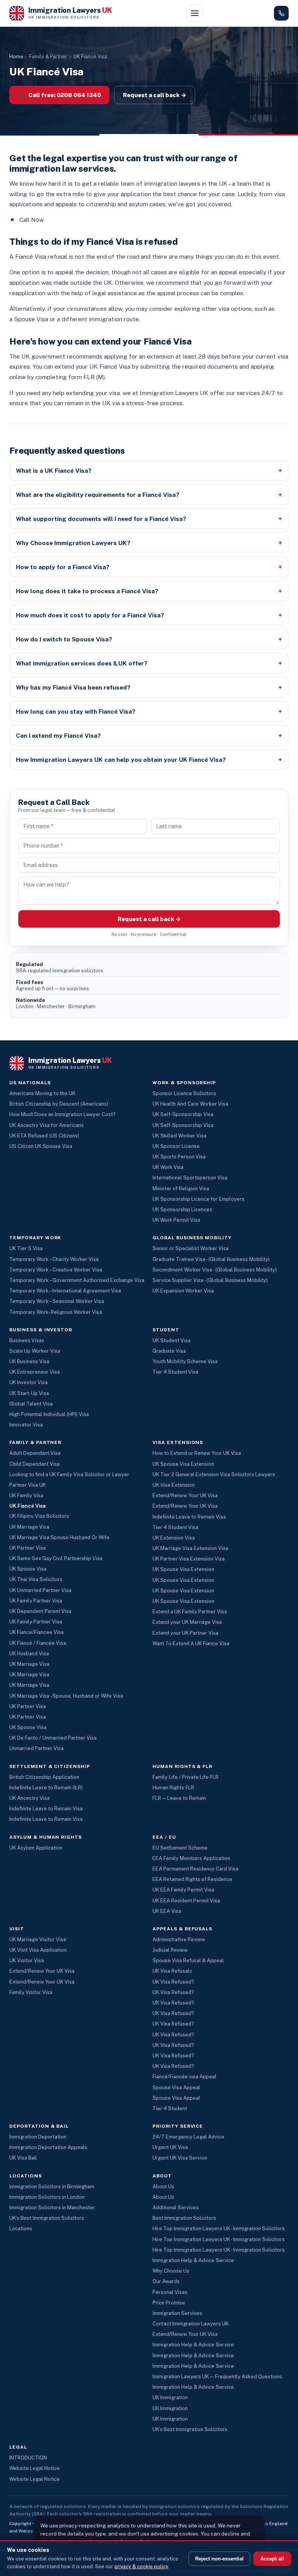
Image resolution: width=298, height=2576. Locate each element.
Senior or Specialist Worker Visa (191, 1248)
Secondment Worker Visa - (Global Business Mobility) (215, 1270)
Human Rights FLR (173, 1788)
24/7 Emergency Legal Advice (188, 2137)
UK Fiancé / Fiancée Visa (38, 1643)
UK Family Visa (26, 1495)
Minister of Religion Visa (181, 1189)
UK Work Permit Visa (176, 1220)
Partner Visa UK (28, 1485)
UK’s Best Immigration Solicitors (47, 2218)
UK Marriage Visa (29, 1527)
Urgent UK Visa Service (180, 2158)
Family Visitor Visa (31, 1992)
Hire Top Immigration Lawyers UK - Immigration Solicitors (219, 2229)
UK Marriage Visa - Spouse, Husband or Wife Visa (66, 1696)
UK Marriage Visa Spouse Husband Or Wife (59, 1537)
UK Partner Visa (28, 1548)
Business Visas (27, 1340)
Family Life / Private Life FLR (185, 1777)
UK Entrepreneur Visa (35, 1372)
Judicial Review (170, 1950)
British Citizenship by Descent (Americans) (59, 1104)
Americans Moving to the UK (42, 1093)
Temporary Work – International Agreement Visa (65, 1291)
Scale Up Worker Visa (35, 1351)
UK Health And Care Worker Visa (190, 1104)
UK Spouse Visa (28, 1569)
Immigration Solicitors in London (47, 2197)
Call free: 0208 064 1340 (59, 95)
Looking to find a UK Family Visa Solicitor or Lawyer (69, 1474)
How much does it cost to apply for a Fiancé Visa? (90, 615)
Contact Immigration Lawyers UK (191, 2324)
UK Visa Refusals (172, 1971)
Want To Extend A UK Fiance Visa (191, 1643)
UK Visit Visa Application (38, 1950)
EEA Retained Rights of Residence (192, 1879)
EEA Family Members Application (191, 1858)
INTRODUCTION (28, 2458)
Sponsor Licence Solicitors (184, 1093)
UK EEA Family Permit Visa (183, 1890)
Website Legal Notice (35, 2468)
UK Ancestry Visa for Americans (47, 1125)
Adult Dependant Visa (35, 1453)
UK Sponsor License (176, 1146)
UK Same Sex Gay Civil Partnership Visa (56, 1558)
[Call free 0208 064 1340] (281, 13)
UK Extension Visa (174, 1538)
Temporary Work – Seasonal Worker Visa (57, 1301)
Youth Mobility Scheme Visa (185, 1361)
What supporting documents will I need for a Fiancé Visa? (101, 519)
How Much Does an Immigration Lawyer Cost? (62, 1114)
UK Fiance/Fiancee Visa (36, 1632)
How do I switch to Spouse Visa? (64, 639)
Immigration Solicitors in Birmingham (52, 2187)
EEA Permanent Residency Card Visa (195, 1869)
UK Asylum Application (36, 1848)
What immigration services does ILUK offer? (82, 663)
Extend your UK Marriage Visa (187, 1622)
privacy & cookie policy (141, 2566)
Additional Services (176, 2208)
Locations (21, 2229)
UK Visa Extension (174, 1485)
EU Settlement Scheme (180, 1848)
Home (16, 57)
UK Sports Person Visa (179, 1157)
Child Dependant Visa (35, 1464)
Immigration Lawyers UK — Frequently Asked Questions (217, 2377)
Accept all (272, 2559)
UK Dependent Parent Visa (40, 1611)
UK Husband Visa (29, 1654)
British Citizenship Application (44, 1777)
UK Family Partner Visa (36, 1601)
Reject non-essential (219, 2559)
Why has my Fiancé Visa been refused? (73, 687)
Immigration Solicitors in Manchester (52, 2208)
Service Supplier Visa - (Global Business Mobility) (210, 1280)
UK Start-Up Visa (29, 1393)
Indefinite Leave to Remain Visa (189, 1517)
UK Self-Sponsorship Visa (183, 1114)
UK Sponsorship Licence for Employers (198, 1199)
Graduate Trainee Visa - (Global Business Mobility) (211, 1259)
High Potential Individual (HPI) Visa (49, 1414)
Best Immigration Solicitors (184, 2218)
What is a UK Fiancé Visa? (54, 470)
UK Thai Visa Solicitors (36, 1579)
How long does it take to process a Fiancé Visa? (87, 591)
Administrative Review (179, 1939)
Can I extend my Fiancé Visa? (58, 735)
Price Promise (169, 2303)
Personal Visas (170, 2292)
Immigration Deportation (38, 2137)
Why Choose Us (171, 2271)
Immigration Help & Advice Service (193, 2260)
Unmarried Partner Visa (36, 1748)
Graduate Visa (169, 1351)
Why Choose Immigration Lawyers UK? (73, 543)
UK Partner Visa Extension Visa (189, 1559)
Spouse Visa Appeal (176, 2087)
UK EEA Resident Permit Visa (186, 1901)
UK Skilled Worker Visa (179, 1136)
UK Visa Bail (23, 2158)
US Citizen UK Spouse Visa (41, 1146)
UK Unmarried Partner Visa (40, 1590)
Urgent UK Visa (170, 2147)
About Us (163, 2187)
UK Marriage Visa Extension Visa (190, 1548)
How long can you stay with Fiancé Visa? (76, 711)
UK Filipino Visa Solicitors (39, 1516)
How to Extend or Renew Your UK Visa (197, 1453)
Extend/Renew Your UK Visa (185, 1495)
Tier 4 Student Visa (175, 1372)
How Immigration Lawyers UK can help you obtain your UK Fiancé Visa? (121, 759)
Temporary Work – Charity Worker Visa (54, 1259)
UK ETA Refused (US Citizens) (44, 1136)
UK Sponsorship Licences (182, 1210)
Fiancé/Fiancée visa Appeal (185, 2077)
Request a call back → (155, 95)
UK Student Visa (172, 1340)
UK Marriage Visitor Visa (38, 1939)
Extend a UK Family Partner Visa (190, 1612)
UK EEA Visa (167, 1911)
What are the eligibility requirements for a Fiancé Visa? (98, 495)
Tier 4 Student (170, 2108)
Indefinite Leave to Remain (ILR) (46, 1788)
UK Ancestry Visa (29, 1798)
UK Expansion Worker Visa (183, 1291)
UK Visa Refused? (173, 1982)
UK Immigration (170, 2397)
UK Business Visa (29, 1361)
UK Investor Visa (29, 1382)
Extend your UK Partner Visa (185, 1633)
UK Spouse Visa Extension (183, 1464)
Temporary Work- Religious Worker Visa (56, 1312)
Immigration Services (177, 2313)
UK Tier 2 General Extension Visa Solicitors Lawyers (214, 1474)
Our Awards (166, 2281)
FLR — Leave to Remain (179, 1798)
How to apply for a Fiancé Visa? (63, 567)
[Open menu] (195, 13)
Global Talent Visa (31, 1404)
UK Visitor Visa (27, 1960)
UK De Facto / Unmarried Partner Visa (53, 1738)
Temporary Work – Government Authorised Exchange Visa (77, 1280)
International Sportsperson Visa (190, 1178)
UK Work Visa (168, 1167)
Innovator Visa (26, 1425)
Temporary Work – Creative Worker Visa (56, 1270)
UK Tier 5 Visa (26, 1248)
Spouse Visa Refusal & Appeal (188, 1960)
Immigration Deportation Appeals (48, 2147)
